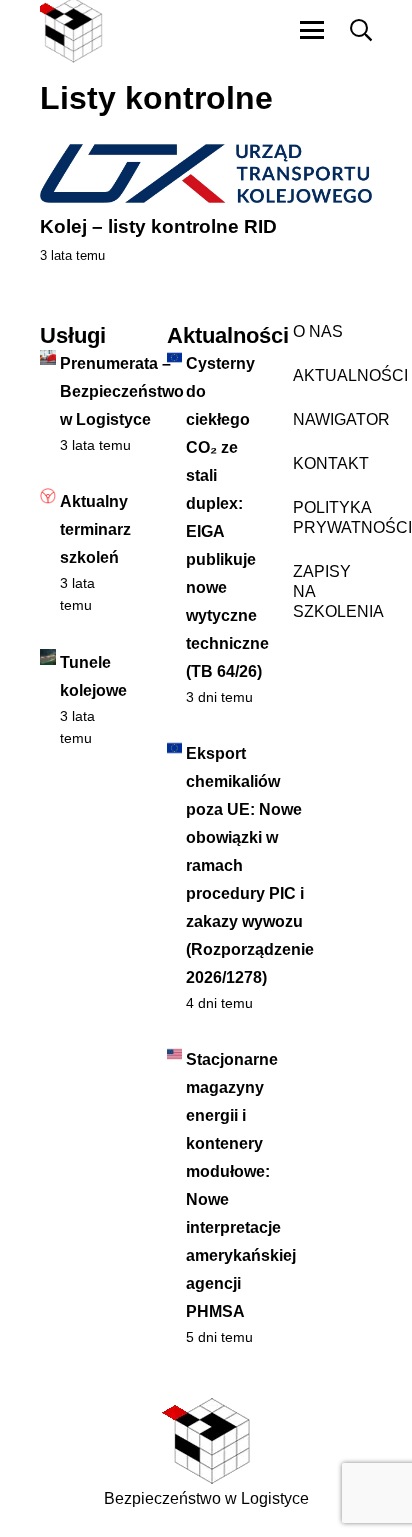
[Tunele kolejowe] (48, 657)
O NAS (318, 331)
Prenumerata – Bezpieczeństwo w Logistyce (122, 391)
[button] (312, 30)
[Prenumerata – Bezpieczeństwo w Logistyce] (48, 358)
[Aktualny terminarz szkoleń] (48, 496)
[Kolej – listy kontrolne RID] (206, 173)
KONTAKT (331, 463)
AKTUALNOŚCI (350, 375)
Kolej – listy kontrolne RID (158, 226)
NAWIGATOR (341, 419)
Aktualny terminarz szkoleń (95, 529)
